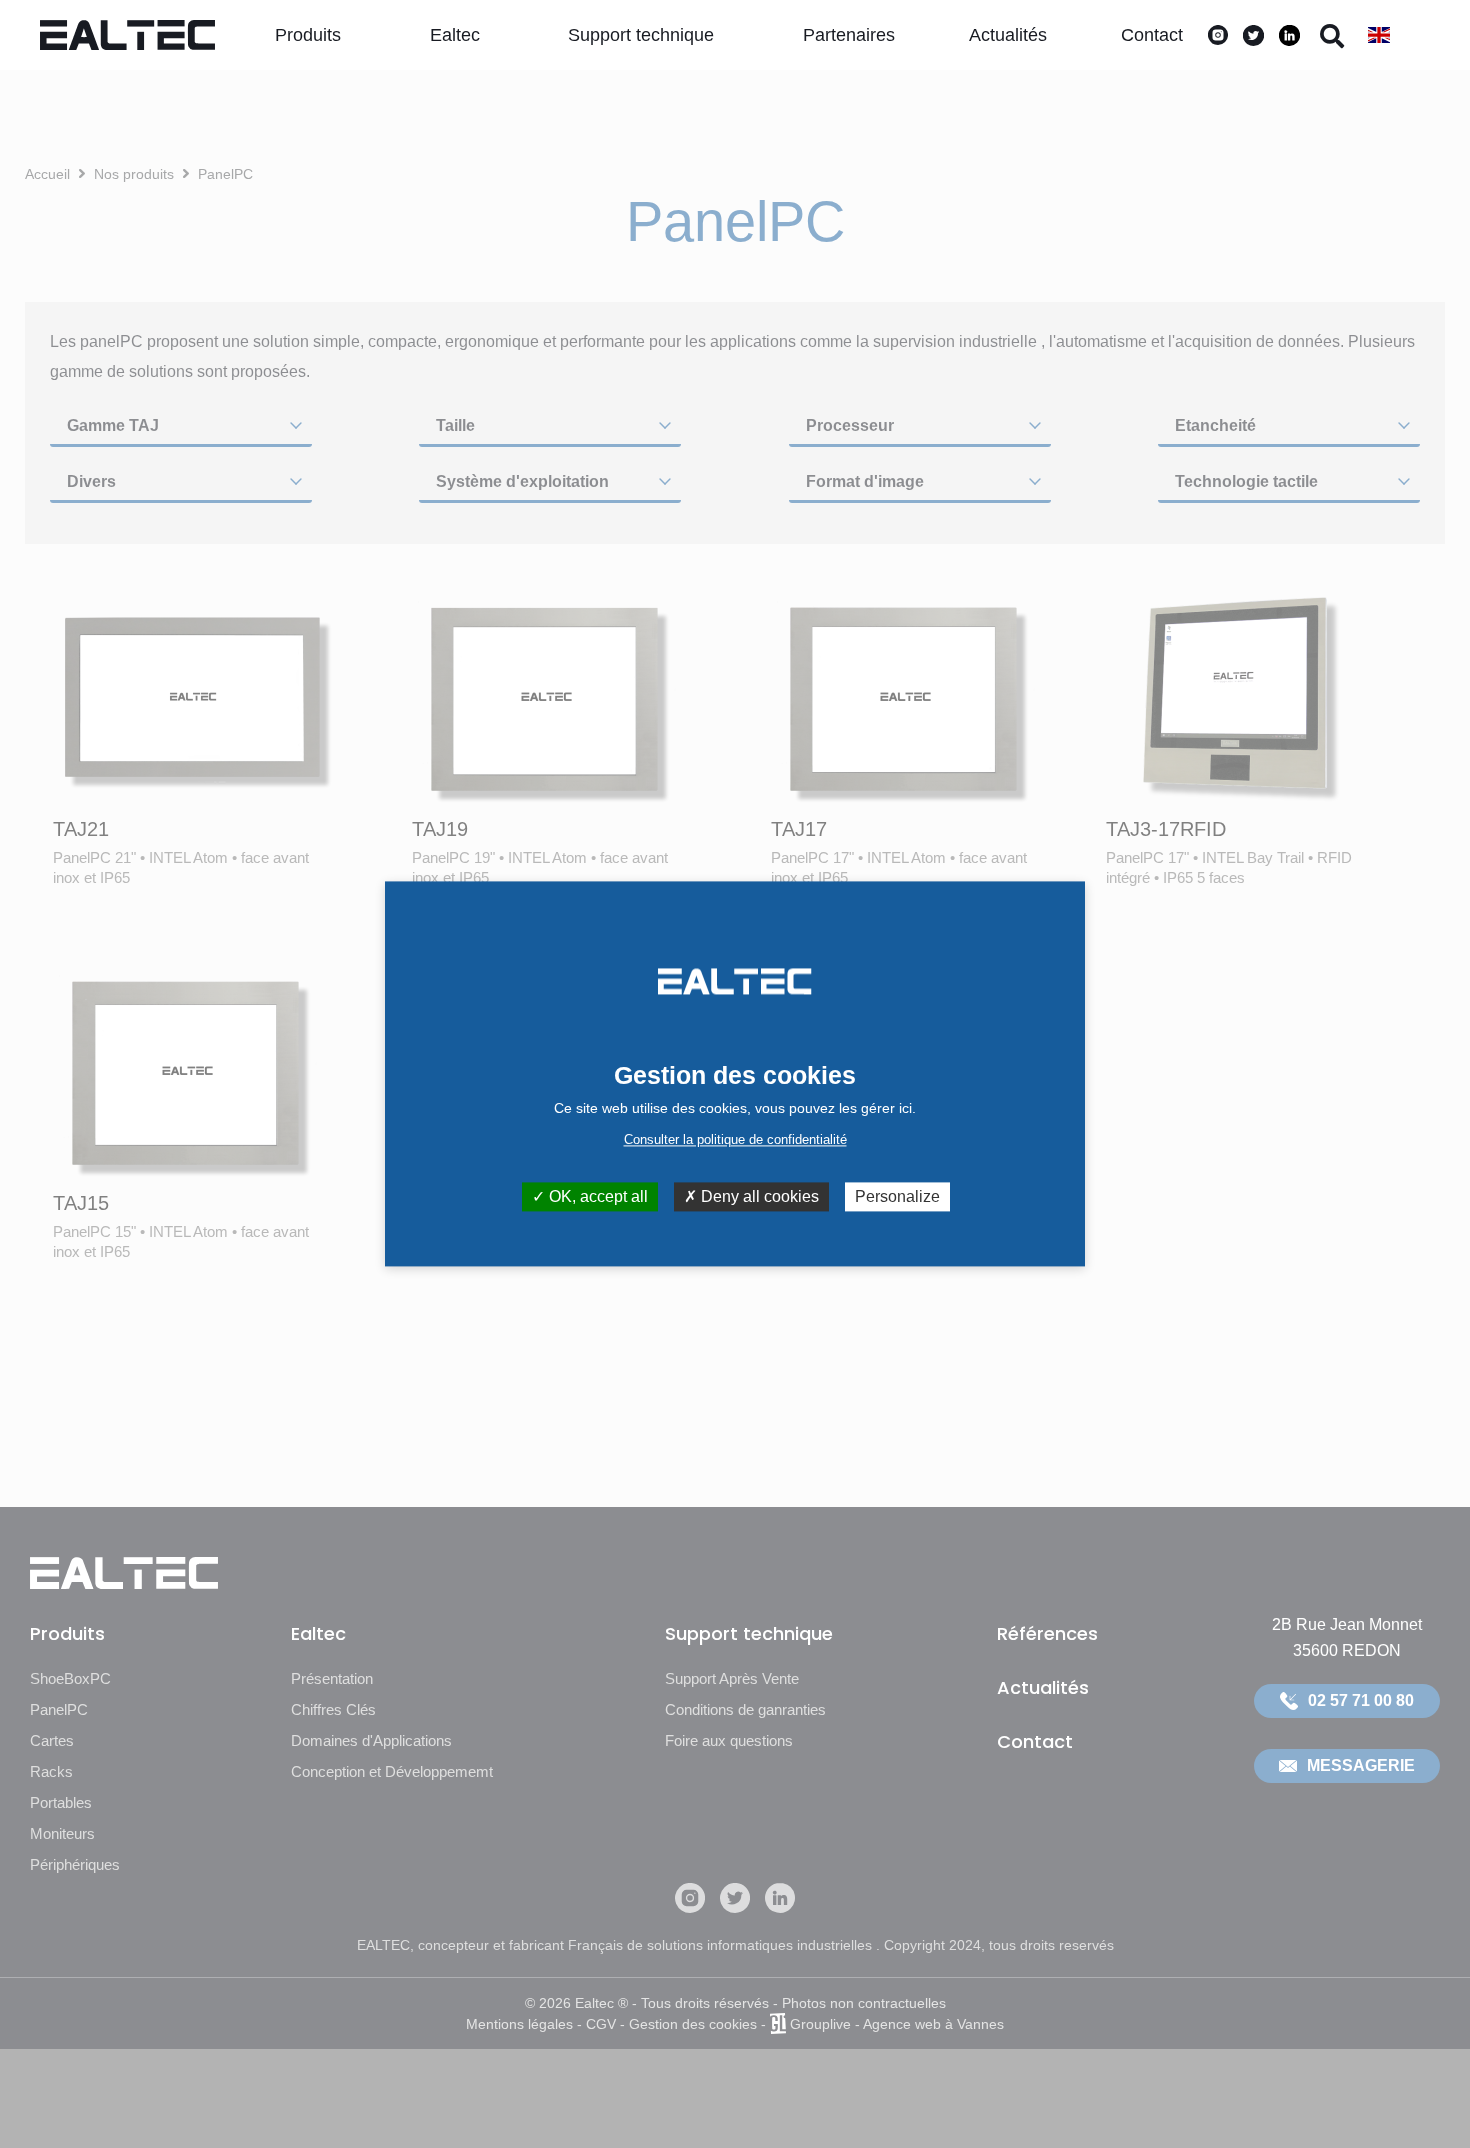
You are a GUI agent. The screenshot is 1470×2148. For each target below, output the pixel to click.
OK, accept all (596, 1196)
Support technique (641, 35)
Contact (1152, 35)
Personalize (897, 1196)
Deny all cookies (758, 1196)
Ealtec (455, 35)
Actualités (1008, 35)
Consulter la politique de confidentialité (735, 1139)
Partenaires (849, 35)
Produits (308, 35)
